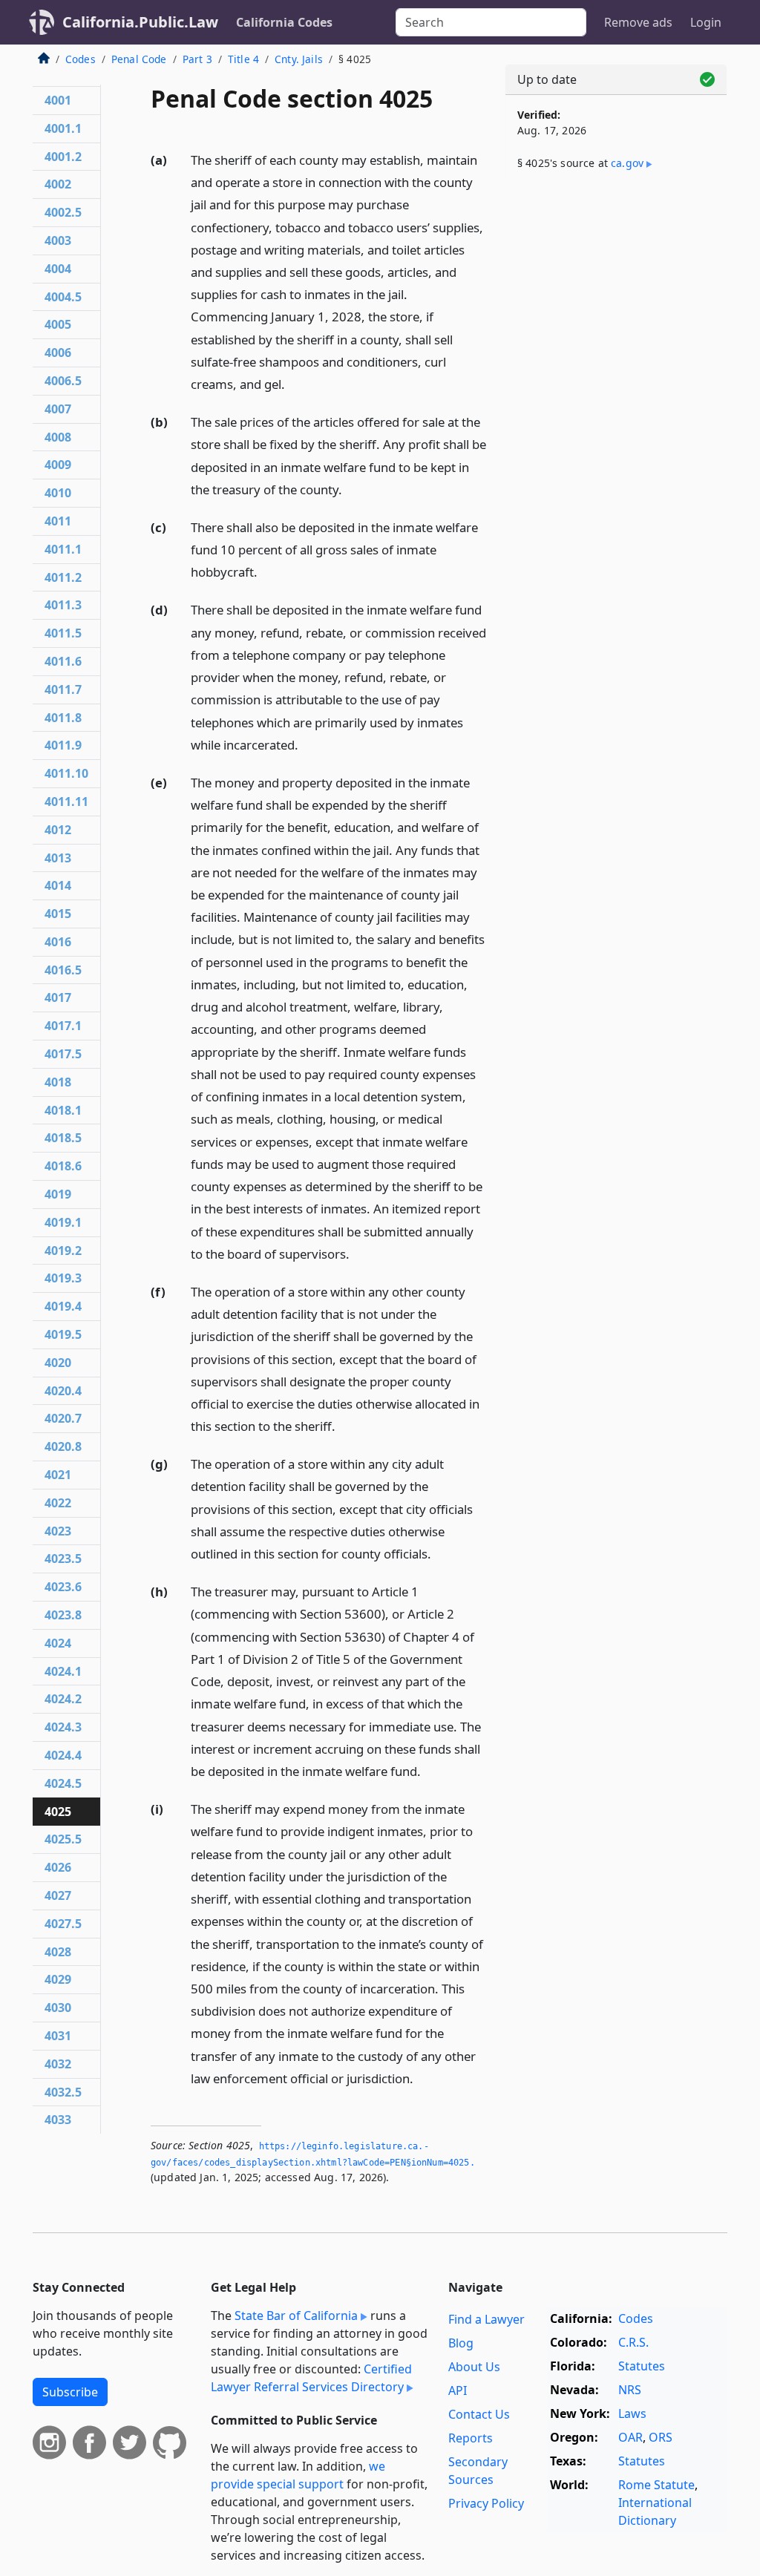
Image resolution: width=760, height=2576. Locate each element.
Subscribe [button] (70, 2392)
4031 (58, 2036)
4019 (58, 1194)
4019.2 (63, 1251)
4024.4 (63, 1755)
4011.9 (63, 745)
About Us (474, 2367)
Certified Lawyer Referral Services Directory (311, 2378)
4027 (58, 1895)
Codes (81, 59)
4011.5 (63, 633)
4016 (58, 942)
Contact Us (479, 2414)
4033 (58, 2120)
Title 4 (243, 59)
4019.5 (63, 1334)
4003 (58, 240)
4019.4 (63, 1306)
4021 (58, 1475)
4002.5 (63, 212)
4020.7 (63, 1418)
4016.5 (63, 970)
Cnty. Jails (299, 59)
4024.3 (63, 1727)
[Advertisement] (616, 298)
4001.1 (63, 128)
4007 (58, 409)
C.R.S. (633, 2342)
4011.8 (63, 718)
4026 (58, 1867)
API (458, 2390)
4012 (58, 830)
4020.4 (63, 1391)
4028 (58, 1952)
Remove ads (638, 22)
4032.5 (63, 2092)
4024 (58, 1643)
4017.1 (63, 1026)
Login (706, 22)
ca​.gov (627, 163)
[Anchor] (293, 383)
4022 (58, 1503)
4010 (58, 493)
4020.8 (63, 1446)
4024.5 (63, 1783)
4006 (58, 353)
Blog (461, 2343)
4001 (58, 100)
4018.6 (63, 1166)
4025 (58, 1812)
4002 (58, 184)
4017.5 (63, 1054)
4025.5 (63, 1839)
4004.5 (63, 297)
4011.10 (66, 773)
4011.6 (63, 661)
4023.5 (63, 1559)
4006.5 (63, 381)
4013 (58, 858)
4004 (58, 269)
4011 (58, 521)
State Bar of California (296, 2316)
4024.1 (63, 1671)
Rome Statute (656, 2485)
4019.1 (63, 1222)
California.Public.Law (140, 22)
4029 (58, 1979)
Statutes (642, 2366)
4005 (58, 324)
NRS (630, 2390)
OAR (630, 2437)
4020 (58, 1363)
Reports (471, 2438)
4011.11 (66, 802)
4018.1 (63, 1110)
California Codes (284, 22)
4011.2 (63, 577)
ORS (661, 2437)
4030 (58, 2008)
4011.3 (63, 605)
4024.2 (63, 1699)
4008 (58, 437)
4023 (58, 1531)
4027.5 (63, 1924)
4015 (58, 914)
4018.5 (63, 1138)
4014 (58, 885)
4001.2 (63, 157)
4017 (58, 997)
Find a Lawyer (487, 2319)
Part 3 (197, 59)
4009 (58, 465)
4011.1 (63, 549)
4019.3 (63, 1278)
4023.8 (63, 1615)
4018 (58, 1082)
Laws (632, 2413)
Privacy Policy (486, 2503)
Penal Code (139, 59)
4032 (58, 2064)
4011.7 (63, 689)
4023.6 (63, 1587)
